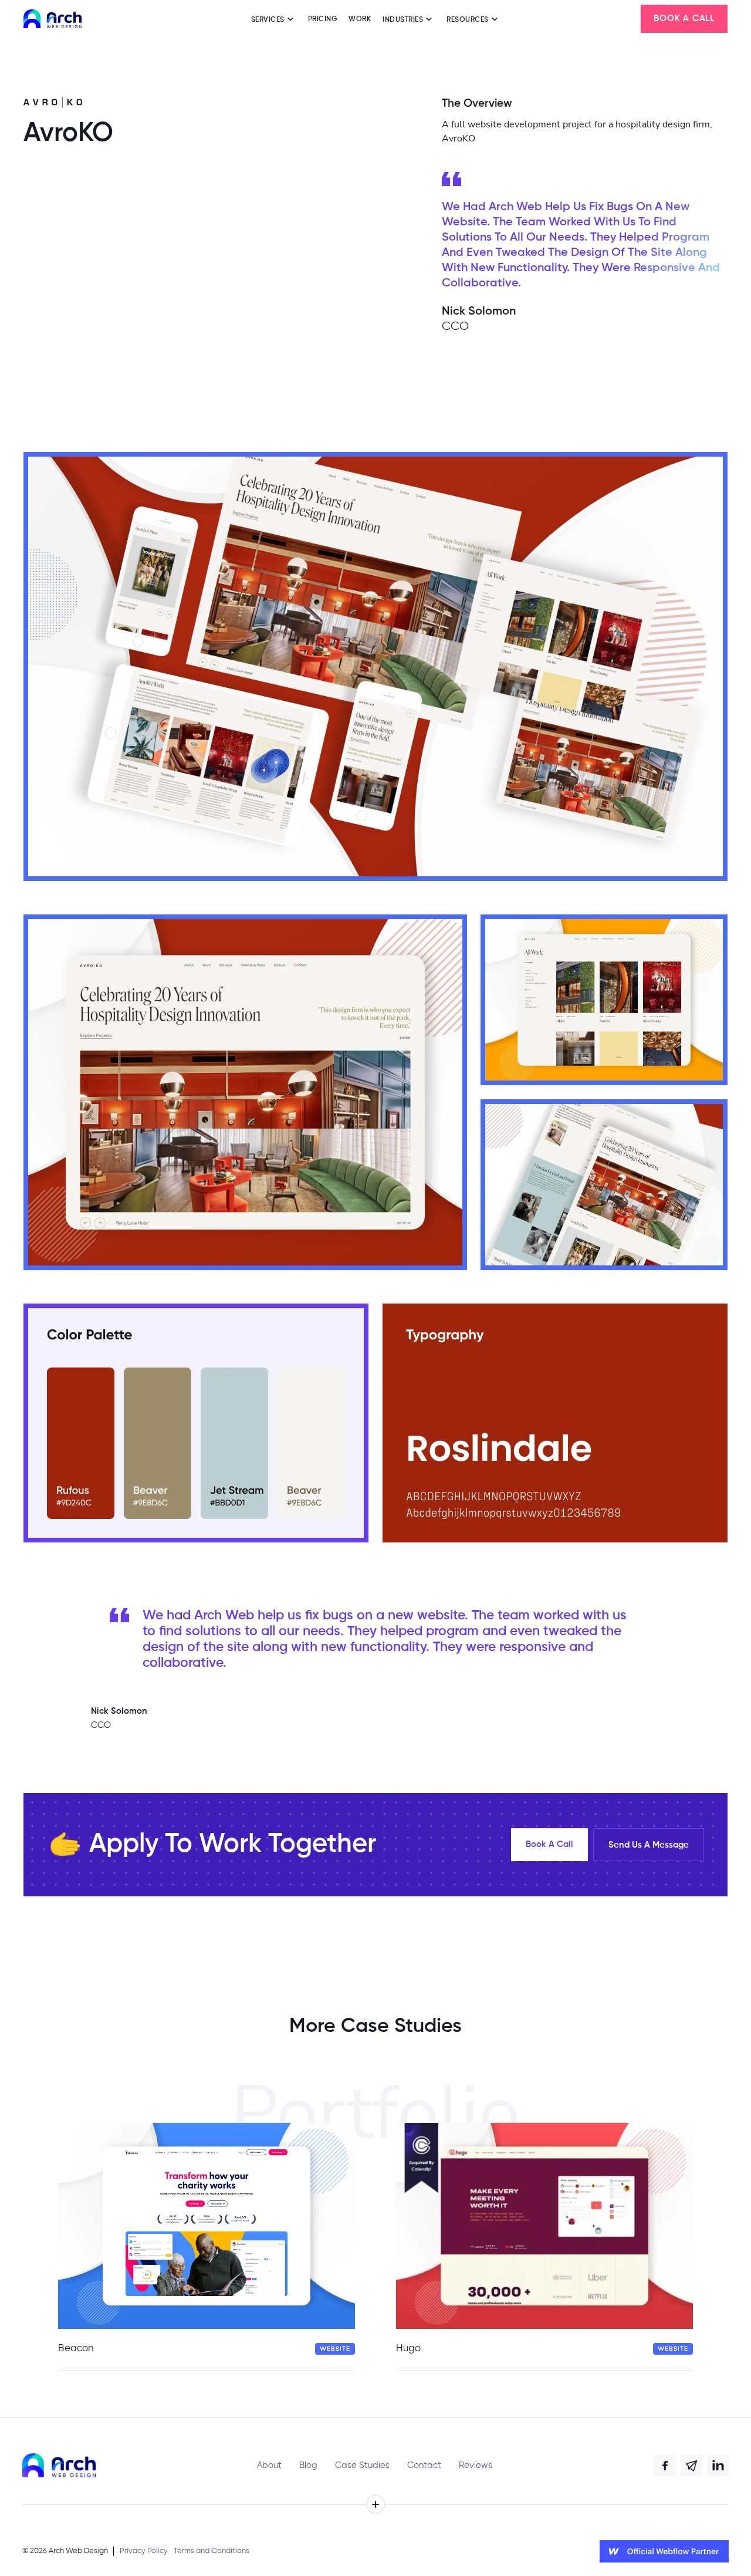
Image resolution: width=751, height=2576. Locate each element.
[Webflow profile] (664, 2551)
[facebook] (665, 2466)
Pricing (323, 19)
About (269, 2465)
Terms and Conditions (212, 2551)
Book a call (684, 18)
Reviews (476, 2465)
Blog (308, 2465)
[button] (274, 19)
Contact (424, 2465)
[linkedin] (718, 2466)
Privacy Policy (144, 2551)
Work (360, 19)
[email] (692, 2466)
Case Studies (362, 2465)
